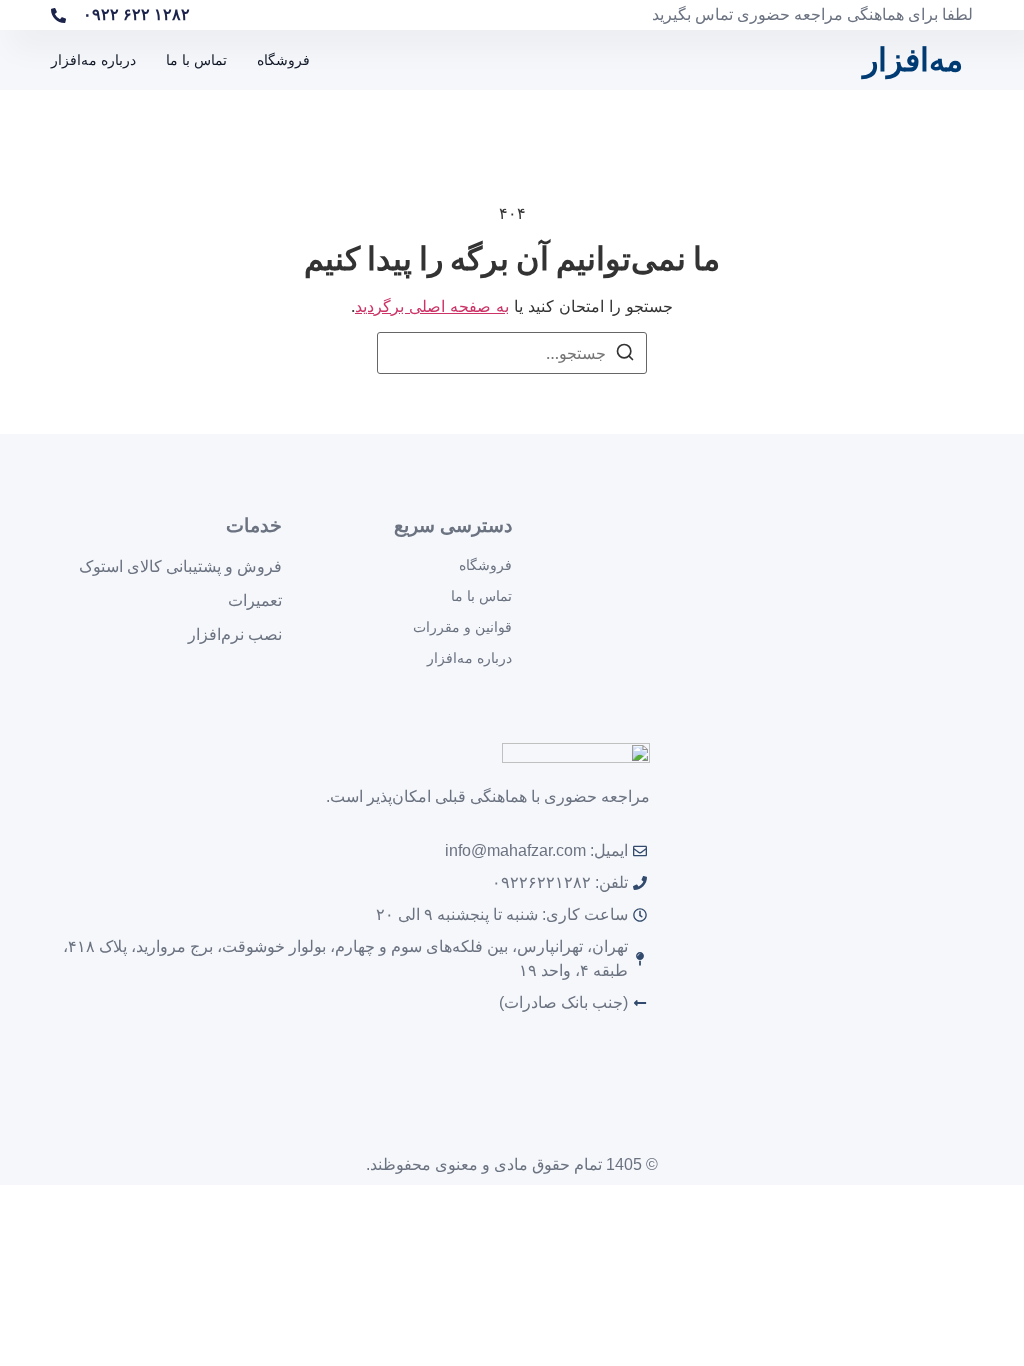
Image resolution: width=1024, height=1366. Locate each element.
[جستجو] (625, 355)
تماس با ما (196, 60)
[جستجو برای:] (512, 353)
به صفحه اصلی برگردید (432, 306)
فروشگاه (283, 60)
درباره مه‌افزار (93, 60)
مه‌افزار (913, 60)
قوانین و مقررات (462, 627)
